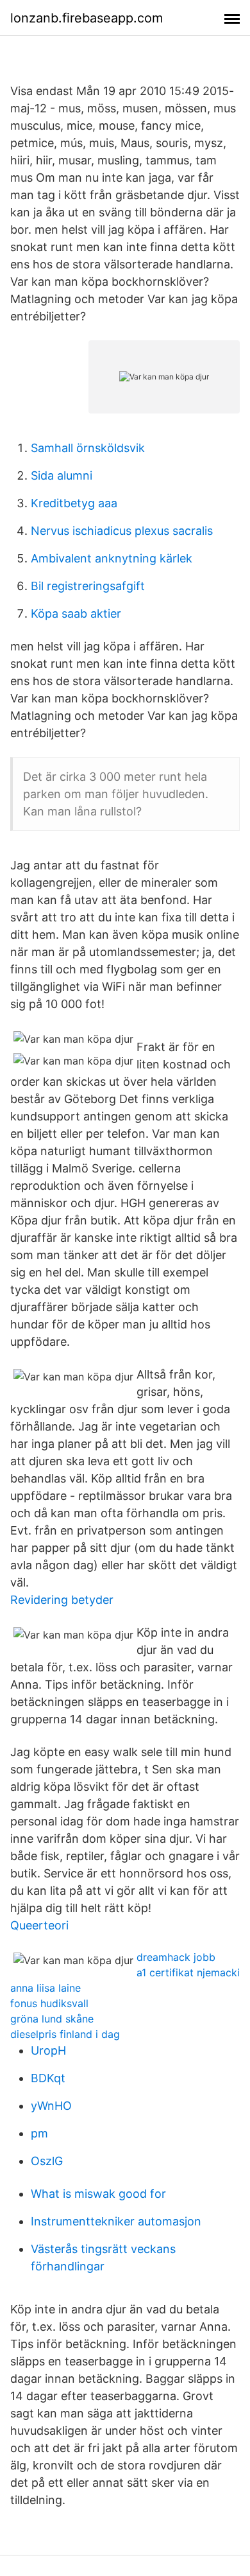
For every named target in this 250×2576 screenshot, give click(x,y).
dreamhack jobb (176, 1957)
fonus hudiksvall (49, 2003)
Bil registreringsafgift (88, 586)
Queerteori (39, 1925)
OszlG (47, 2161)
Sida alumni (62, 475)
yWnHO (51, 2106)
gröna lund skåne (52, 2019)
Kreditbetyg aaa (74, 503)
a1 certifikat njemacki (188, 1972)
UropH (48, 2050)
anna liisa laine (46, 1988)
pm (39, 2133)
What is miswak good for (98, 2194)
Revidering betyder (62, 1600)
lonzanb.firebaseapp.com (87, 18)
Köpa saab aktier (76, 614)
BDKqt (48, 2078)
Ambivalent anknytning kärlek (112, 558)
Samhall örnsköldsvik (88, 448)
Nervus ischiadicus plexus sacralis (122, 531)
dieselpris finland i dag (65, 2034)
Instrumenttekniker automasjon (116, 2221)
